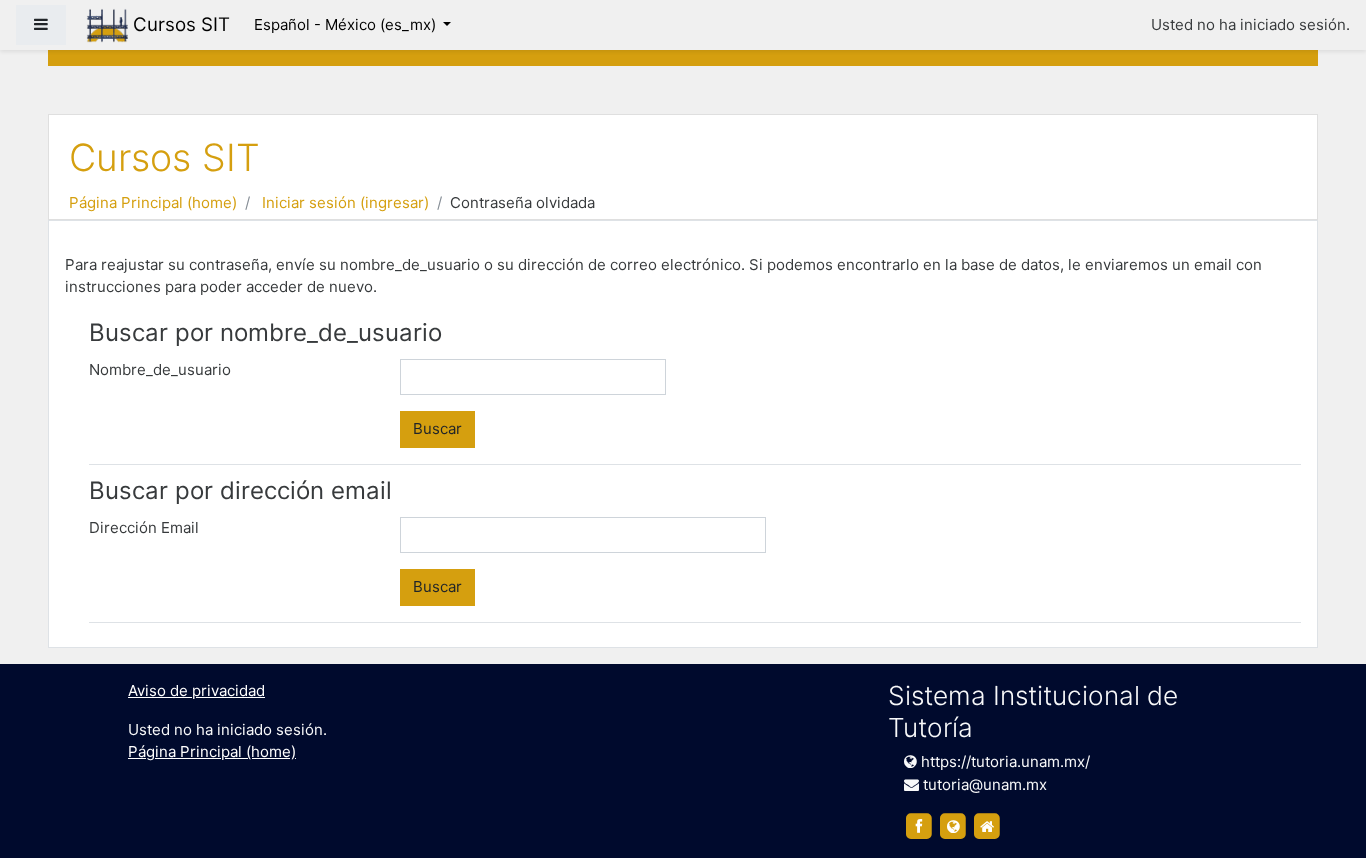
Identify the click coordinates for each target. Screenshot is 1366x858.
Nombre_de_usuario (160, 369)
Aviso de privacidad (196, 690)
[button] (1321, 815)
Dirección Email (144, 527)
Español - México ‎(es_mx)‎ (347, 24)
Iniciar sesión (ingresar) (345, 202)
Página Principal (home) (153, 202)
